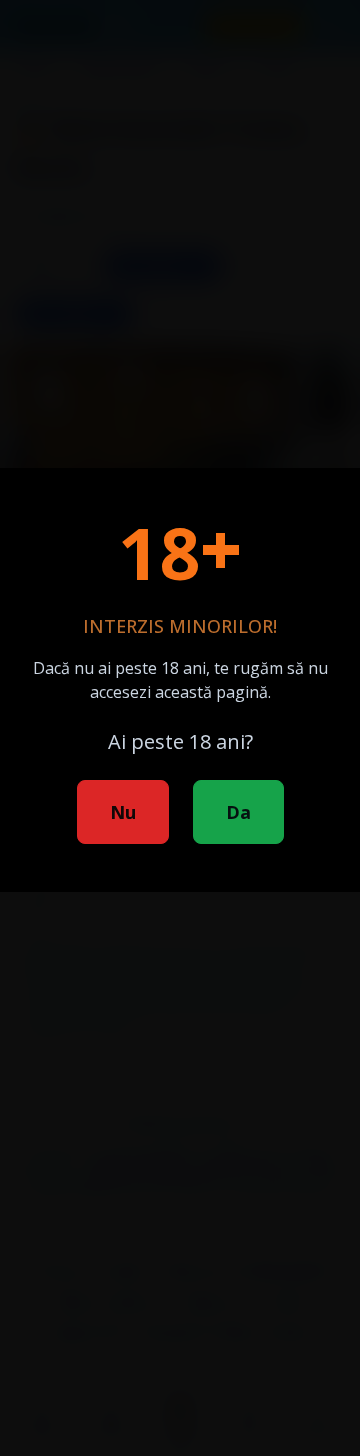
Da (238, 812)
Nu (123, 812)
